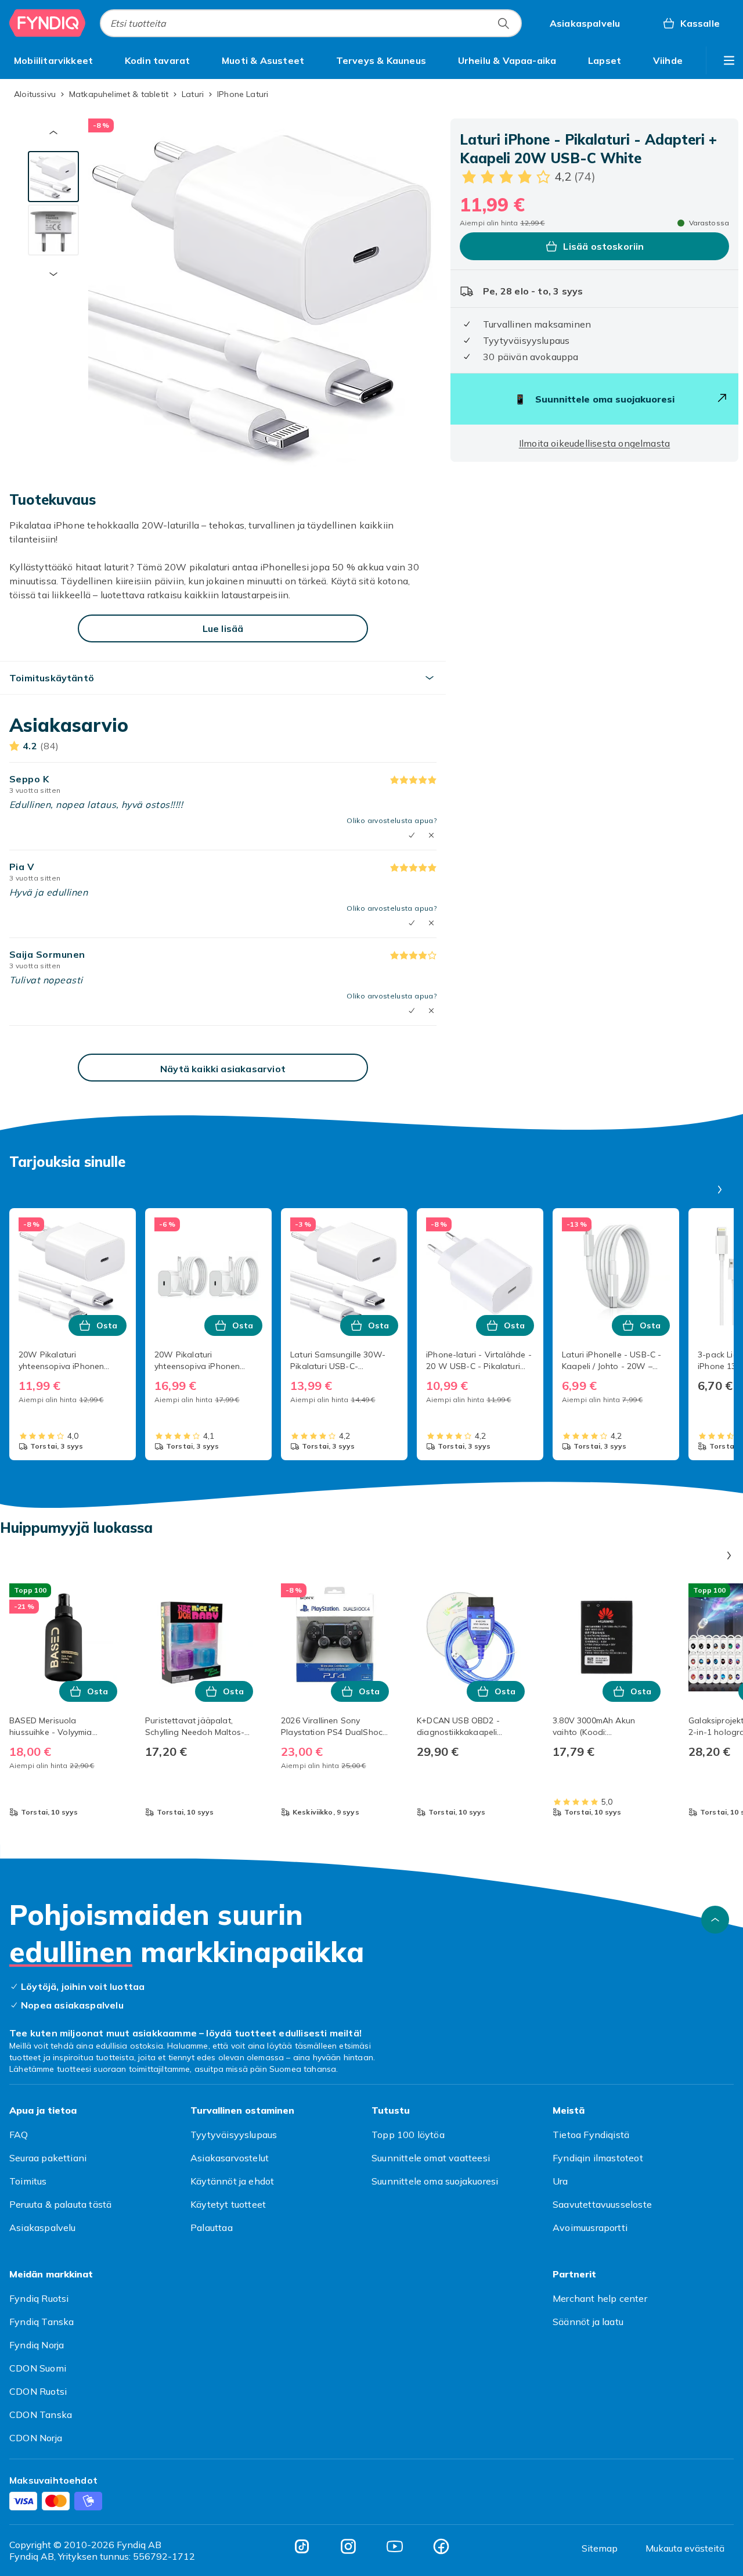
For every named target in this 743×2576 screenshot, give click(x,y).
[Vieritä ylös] (715, 1920)
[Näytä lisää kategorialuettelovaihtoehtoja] (729, 60)
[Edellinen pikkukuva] (53, 132)
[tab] (53, 177)
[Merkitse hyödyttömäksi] (431, 835)
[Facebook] (441, 2546)
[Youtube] (395, 2546)
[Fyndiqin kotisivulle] (48, 23)
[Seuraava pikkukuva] (53, 274)
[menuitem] (53, 60)
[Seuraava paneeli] (720, 1190)
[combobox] (311, 23)
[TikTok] (302, 2546)
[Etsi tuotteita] (503, 23)
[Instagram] (348, 2546)
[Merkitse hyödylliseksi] (412, 835)
